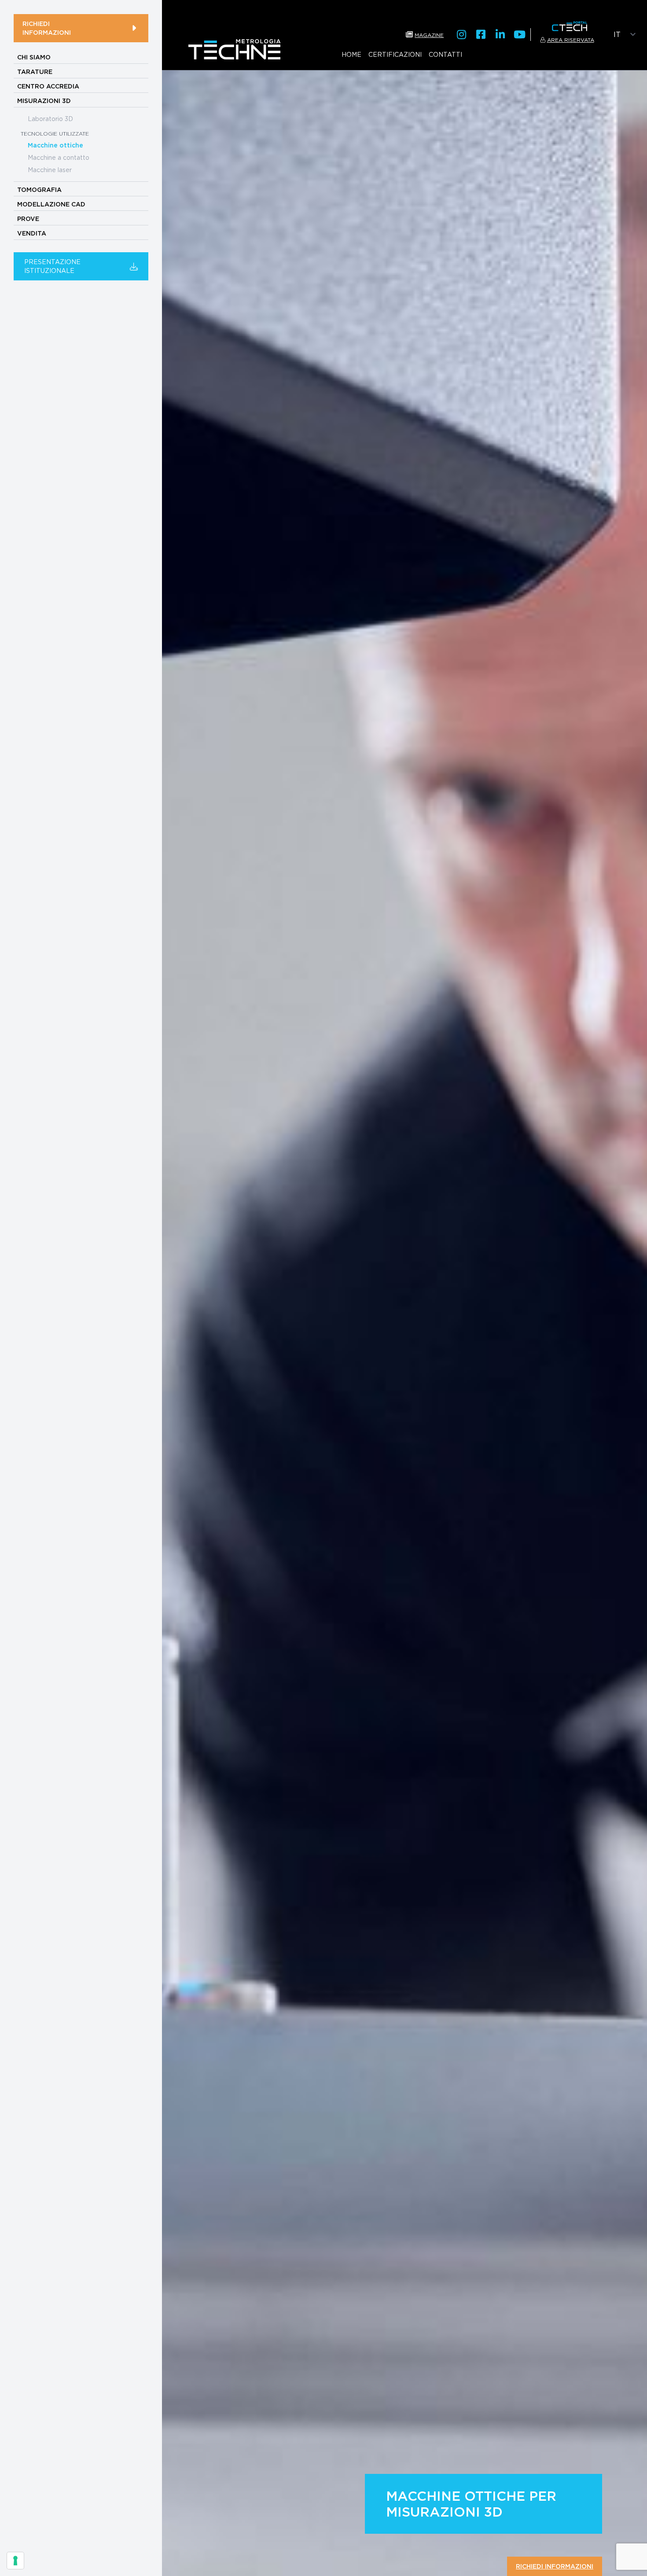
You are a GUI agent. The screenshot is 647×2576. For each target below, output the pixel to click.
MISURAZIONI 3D (44, 101)
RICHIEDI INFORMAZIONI (47, 28)
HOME (351, 54)
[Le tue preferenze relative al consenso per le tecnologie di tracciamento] (15, 2561)
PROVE (28, 219)
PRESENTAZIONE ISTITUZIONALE (52, 266)
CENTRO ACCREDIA (48, 86)
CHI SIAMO (34, 57)
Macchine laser (50, 170)
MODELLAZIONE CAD (51, 204)
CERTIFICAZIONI (395, 54)
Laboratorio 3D (50, 119)
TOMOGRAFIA (39, 190)
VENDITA (32, 233)
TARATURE (35, 72)
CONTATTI (445, 54)
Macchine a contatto (59, 157)
